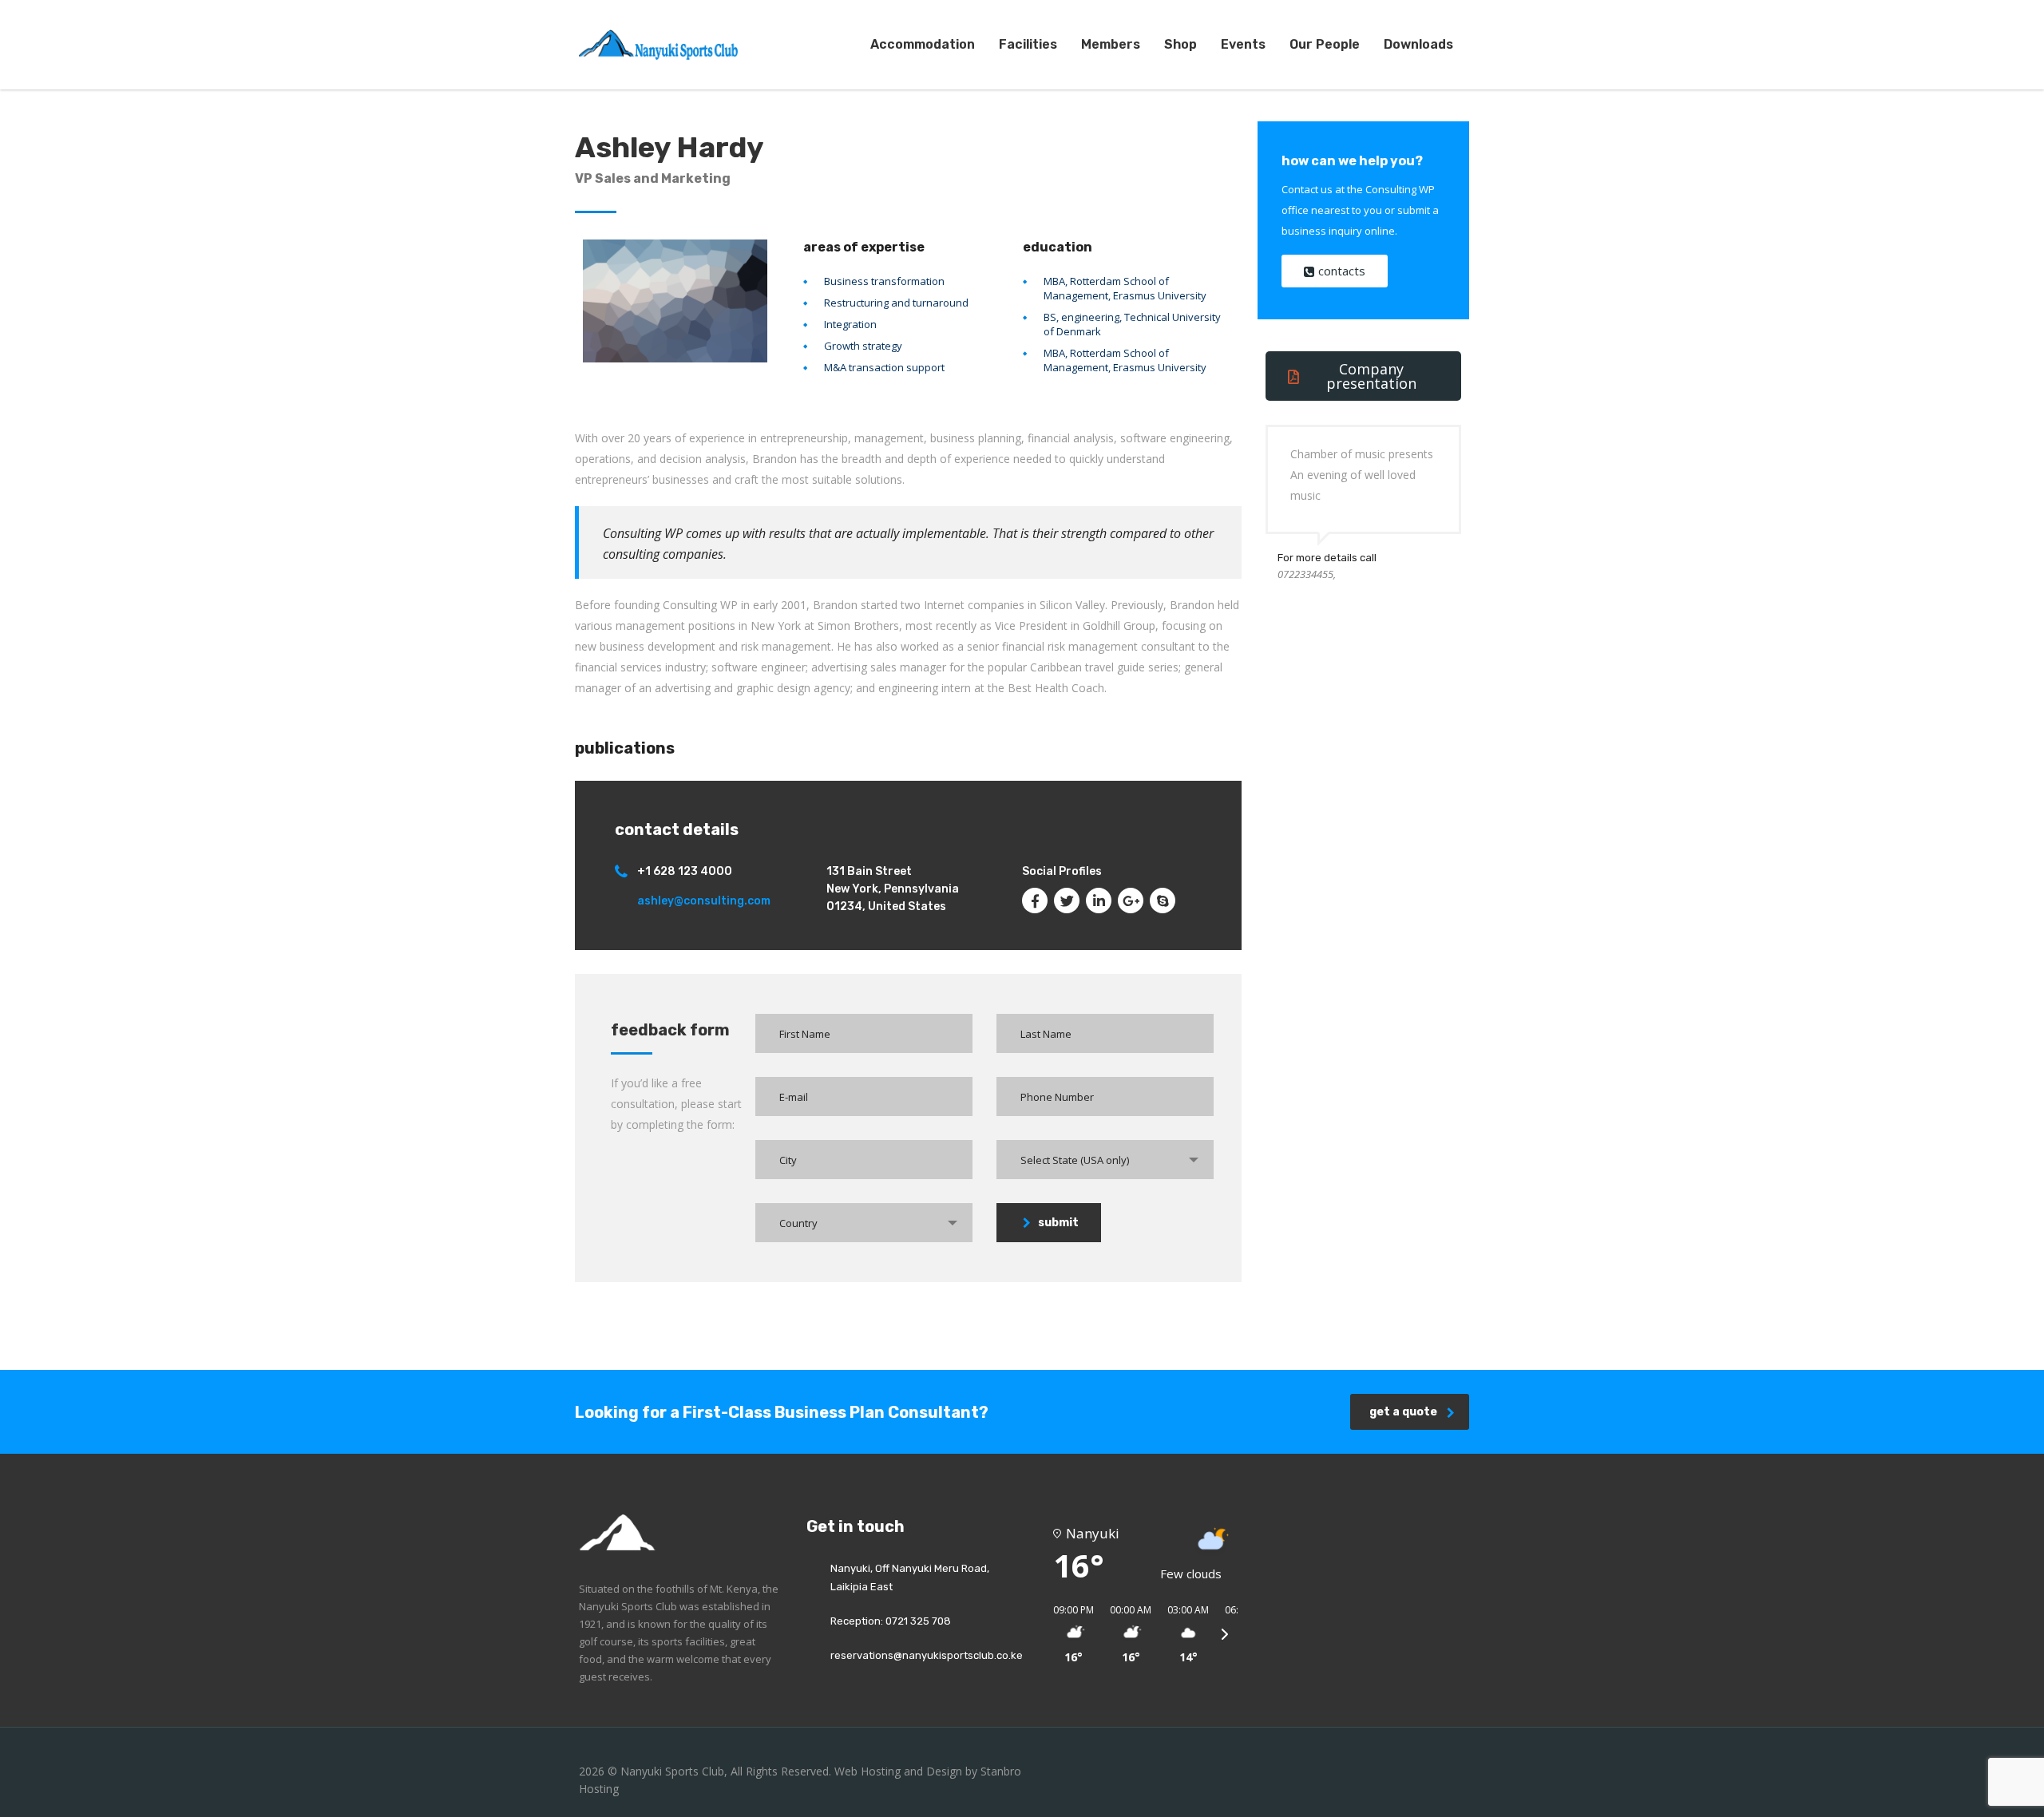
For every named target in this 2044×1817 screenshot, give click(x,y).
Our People (1325, 44)
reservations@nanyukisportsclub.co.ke (927, 1655)
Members (1111, 44)
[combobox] (1105, 1160)
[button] (1068, 1634)
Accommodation (923, 44)
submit (1058, 1223)
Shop (1180, 44)
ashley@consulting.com (704, 901)
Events (1243, 44)
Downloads (1418, 44)
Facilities (1028, 44)
